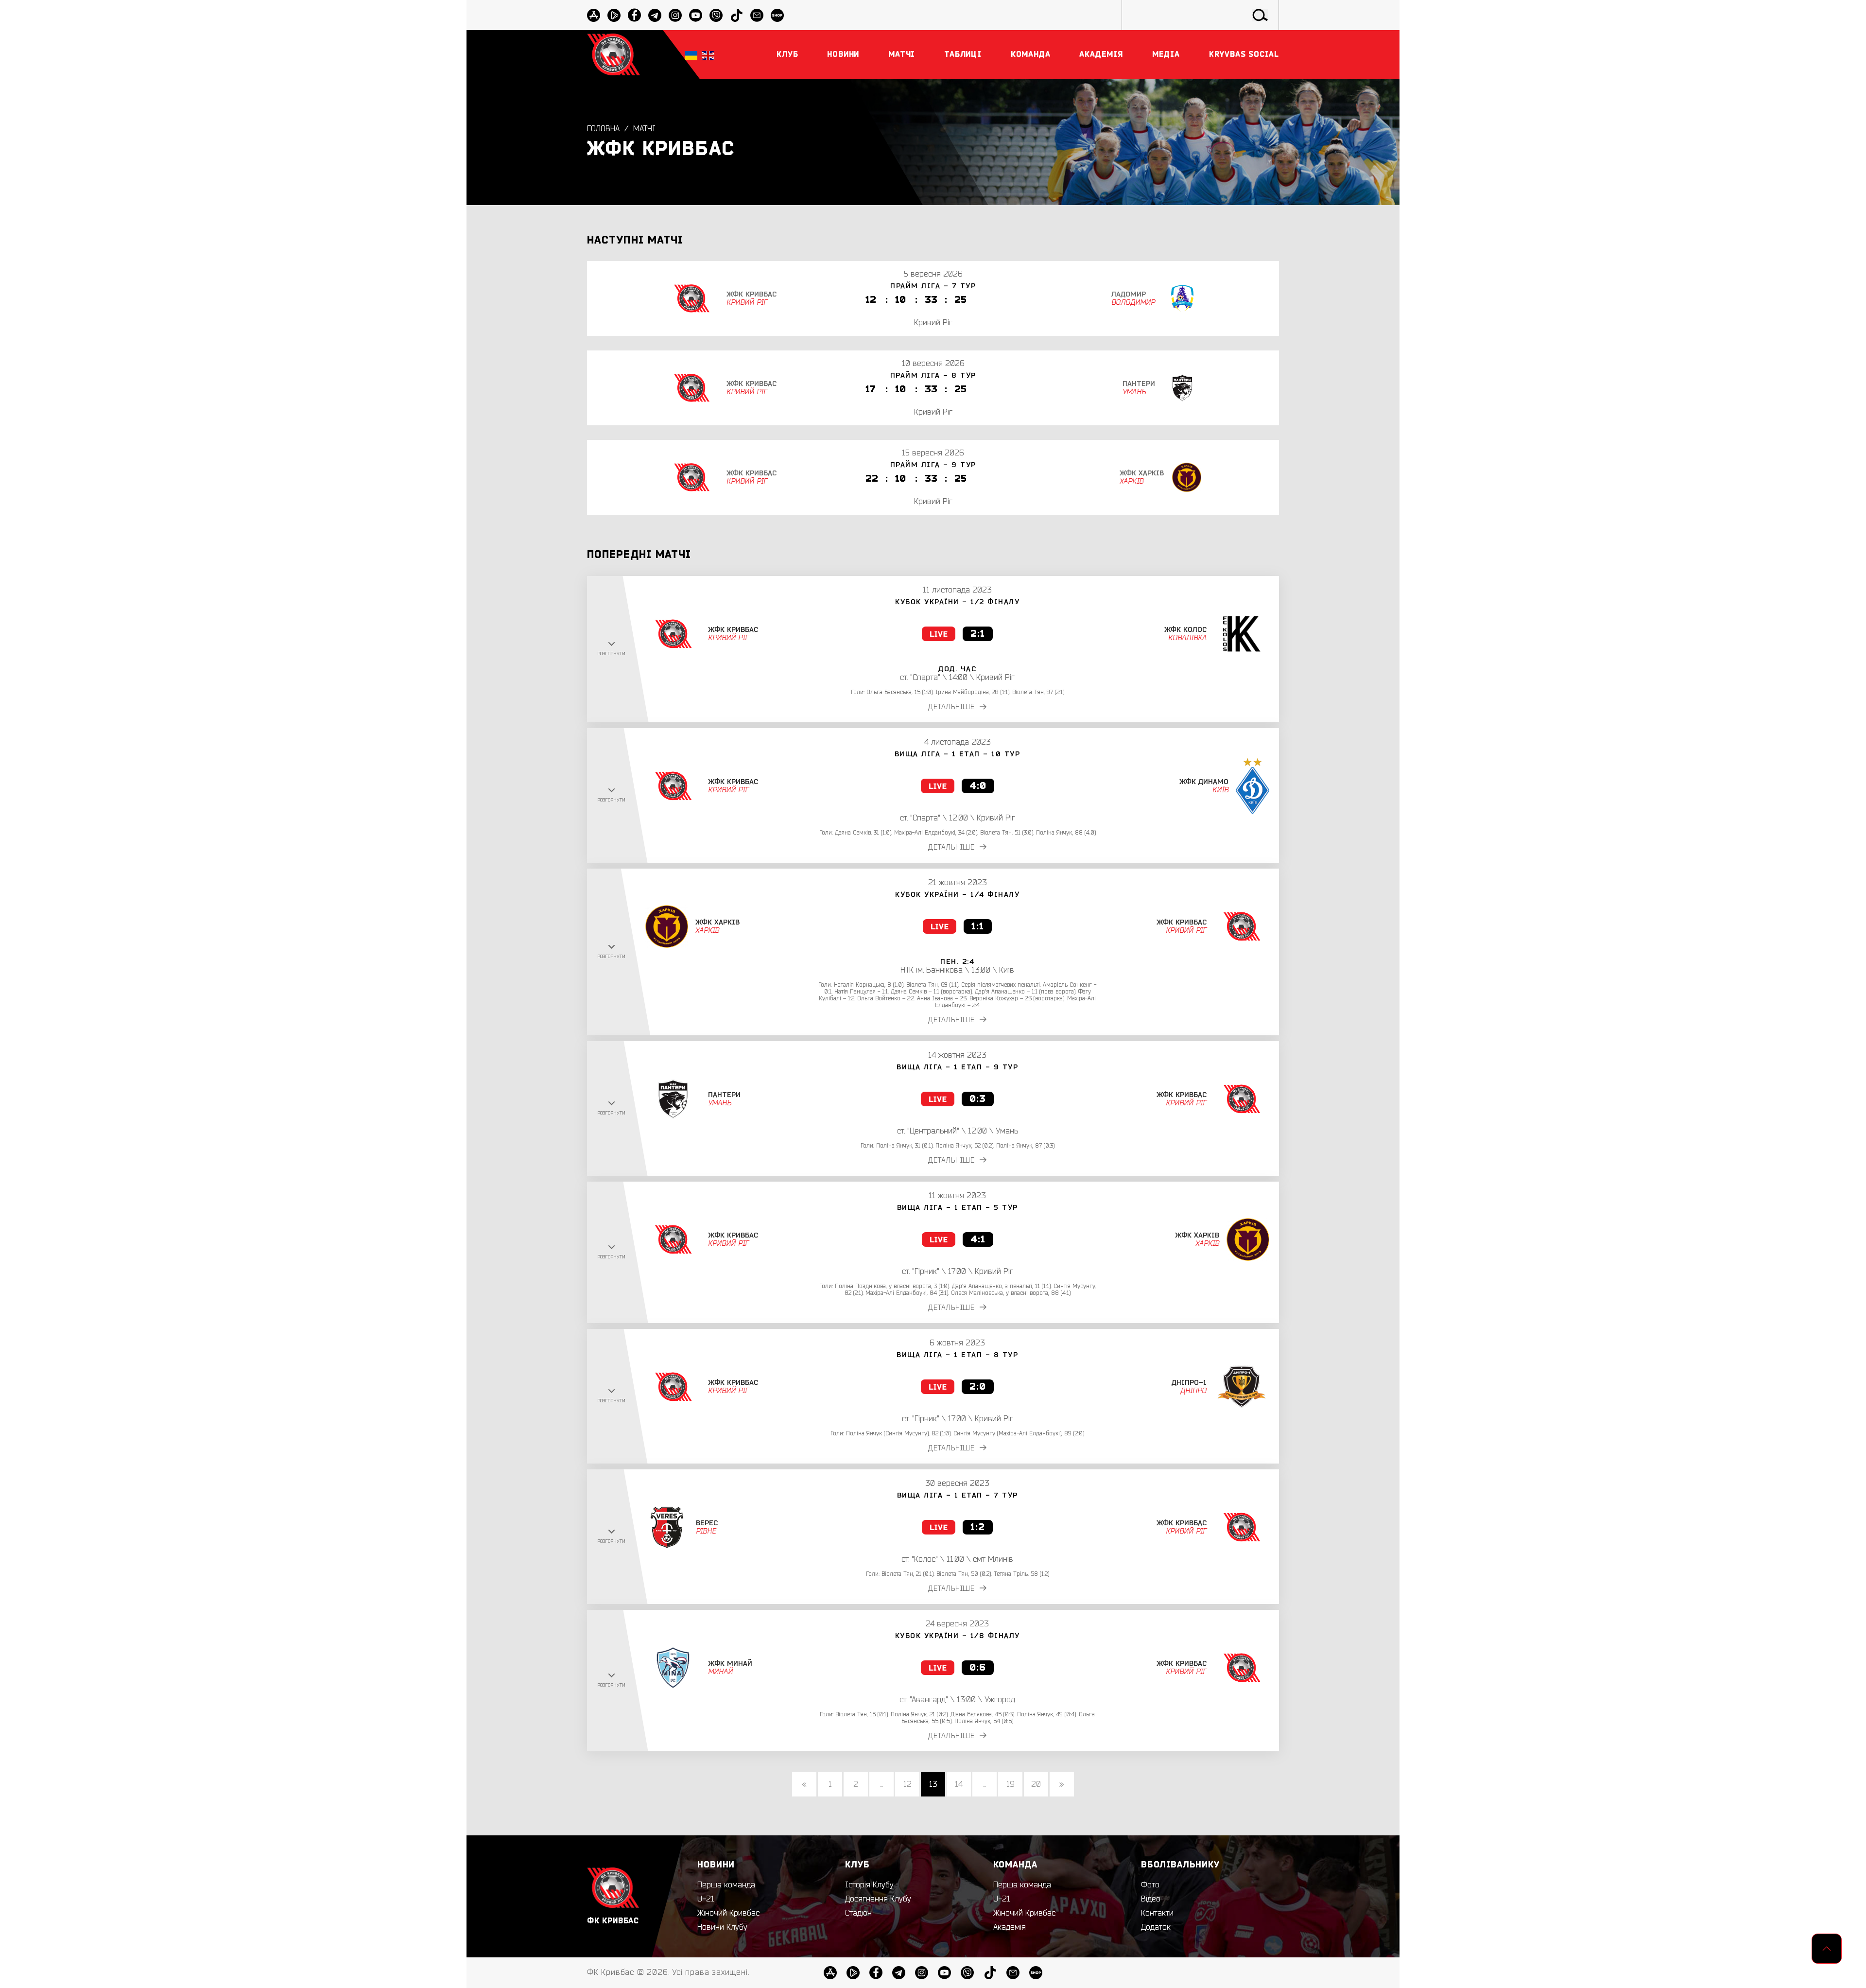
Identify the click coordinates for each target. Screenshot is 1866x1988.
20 (1036, 1784)
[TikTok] (736, 15)
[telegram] (655, 15)
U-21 (706, 1899)
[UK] (691, 55)
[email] (757, 15)
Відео (1151, 1899)
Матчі (644, 129)
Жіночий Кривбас (728, 1913)
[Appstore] (594, 15)
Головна (603, 129)
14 (959, 1784)
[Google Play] (614, 15)
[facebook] (634, 15)
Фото (1150, 1885)
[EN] (708, 55)
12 (907, 1784)
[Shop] (777, 15)
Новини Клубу (722, 1927)
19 (1011, 1784)
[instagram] (675, 15)
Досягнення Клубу (878, 1899)
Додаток (1156, 1927)
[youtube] (696, 15)
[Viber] (716, 15)
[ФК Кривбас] (613, 54)
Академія (1010, 1927)
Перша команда (726, 1885)
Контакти (1157, 1913)
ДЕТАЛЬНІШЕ (951, 707)
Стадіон (858, 1913)
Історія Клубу (869, 1885)
